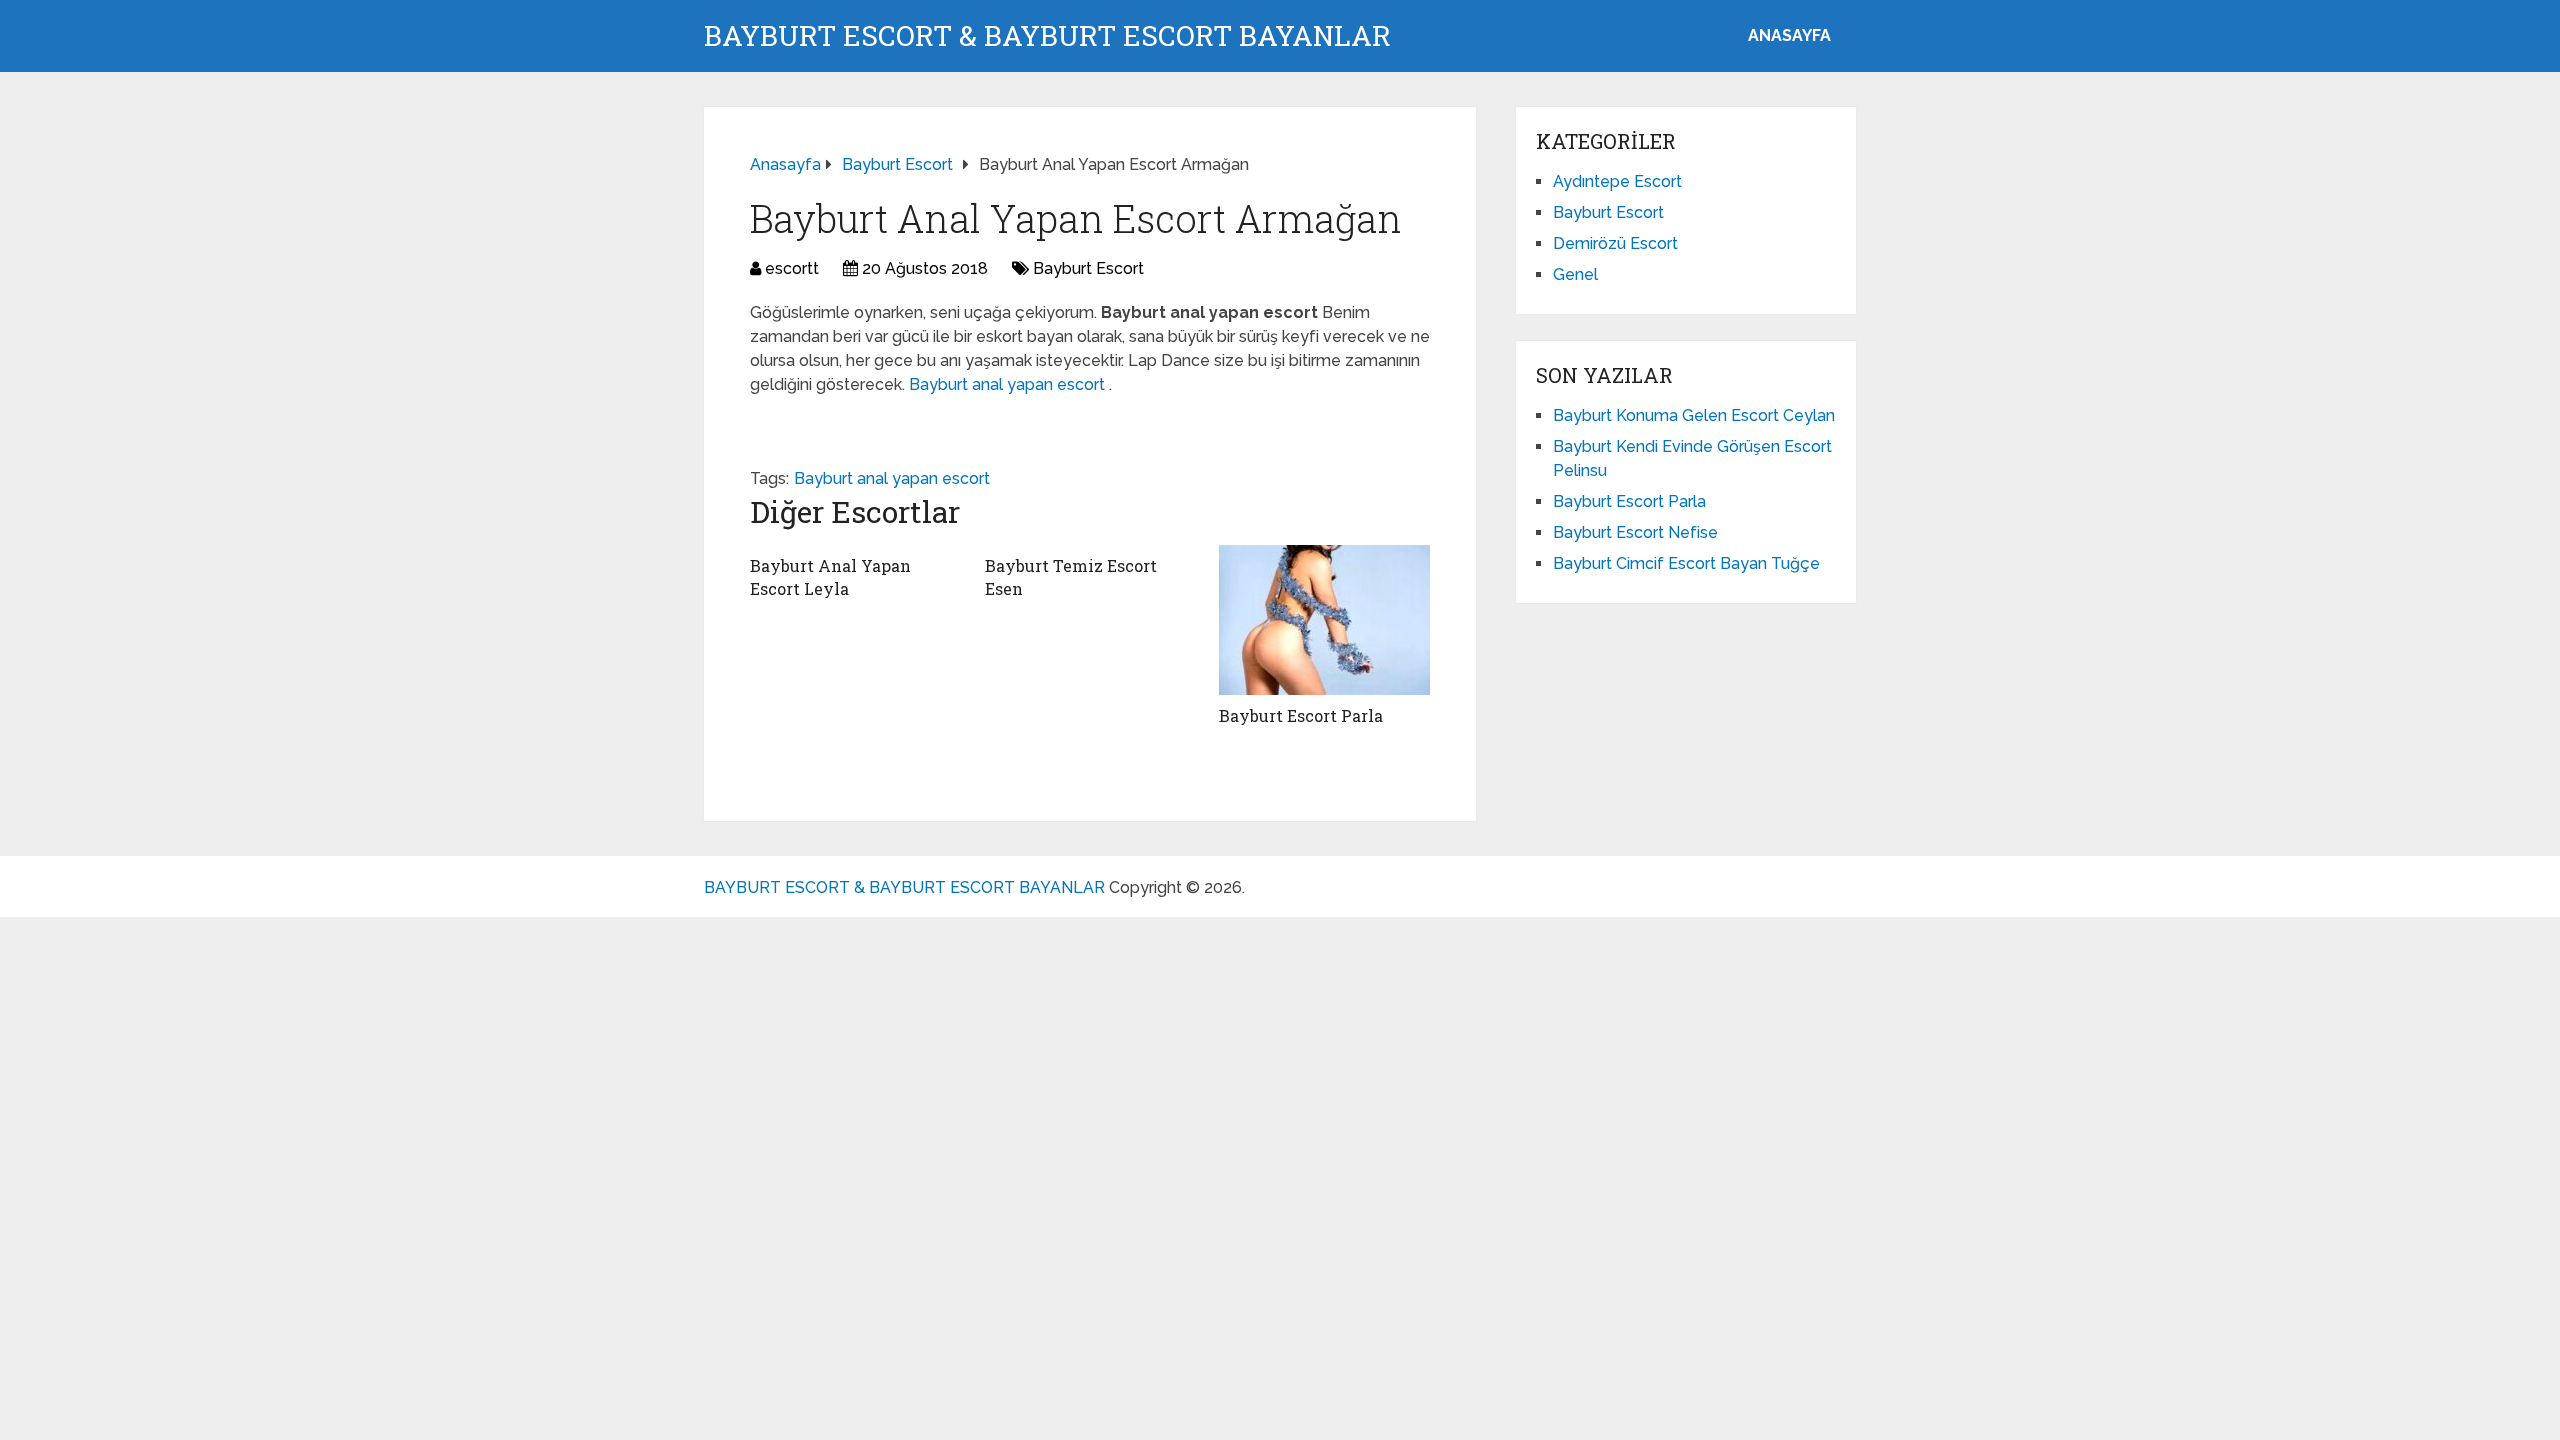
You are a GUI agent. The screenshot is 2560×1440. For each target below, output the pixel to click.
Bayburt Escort (1088, 268)
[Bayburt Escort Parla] (1324, 620)
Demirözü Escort (1615, 243)
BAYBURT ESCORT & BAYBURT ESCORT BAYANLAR (1047, 36)
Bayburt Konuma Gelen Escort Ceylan (1694, 415)
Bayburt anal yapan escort (1009, 384)
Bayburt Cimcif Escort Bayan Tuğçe (1686, 563)
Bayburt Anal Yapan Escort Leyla (830, 576)
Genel (1575, 274)
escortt (792, 268)
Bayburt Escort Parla (1301, 715)
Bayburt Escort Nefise (1635, 532)
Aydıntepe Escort (1617, 181)
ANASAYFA (1789, 35)
